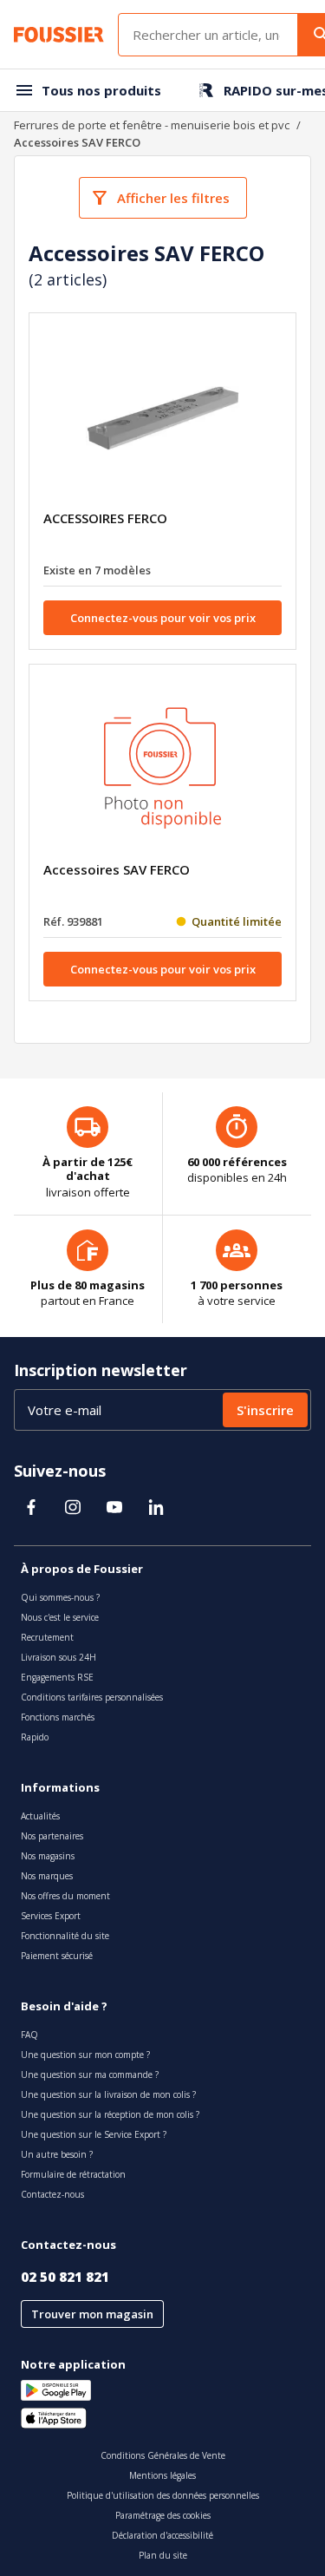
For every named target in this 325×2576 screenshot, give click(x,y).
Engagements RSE (57, 1677)
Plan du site (163, 2555)
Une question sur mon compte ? (85, 2055)
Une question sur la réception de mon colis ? (110, 2114)
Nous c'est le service (60, 1617)
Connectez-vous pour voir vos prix (163, 618)
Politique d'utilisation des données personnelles (163, 2495)
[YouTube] (114, 1507)
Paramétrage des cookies (163, 2515)
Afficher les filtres (173, 198)
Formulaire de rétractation (73, 2174)
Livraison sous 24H (58, 1657)
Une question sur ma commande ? (90, 2075)
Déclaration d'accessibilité (162, 2535)
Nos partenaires (52, 1836)
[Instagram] (73, 1507)
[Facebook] (31, 1507)
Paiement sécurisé (57, 1956)
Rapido (35, 1737)
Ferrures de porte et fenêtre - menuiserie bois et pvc (152, 125)
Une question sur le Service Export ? (94, 2134)
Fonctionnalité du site (65, 1936)
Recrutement (47, 1637)
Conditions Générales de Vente (163, 2455)
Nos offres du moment (65, 1896)
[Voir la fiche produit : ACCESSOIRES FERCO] (163, 418)
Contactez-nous (52, 2194)
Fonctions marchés (58, 1717)
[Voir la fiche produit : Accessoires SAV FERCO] (163, 770)
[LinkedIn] (156, 1507)
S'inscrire (265, 1410)
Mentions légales (162, 2475)
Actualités (40, 1816)
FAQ (29, 2035)
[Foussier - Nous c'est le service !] (59, 35)
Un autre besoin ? (57, 2154)
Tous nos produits (101, 90)
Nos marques (47, 1876)
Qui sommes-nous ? (60, 1597)
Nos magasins (48, 1856)
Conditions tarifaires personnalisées (92, 1697)
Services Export (51, 1916)
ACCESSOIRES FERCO (105, 518)
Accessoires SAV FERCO (117, 869)
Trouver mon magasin (92, 2314)
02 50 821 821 (65, 2277)
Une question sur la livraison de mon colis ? (108, 2094)
